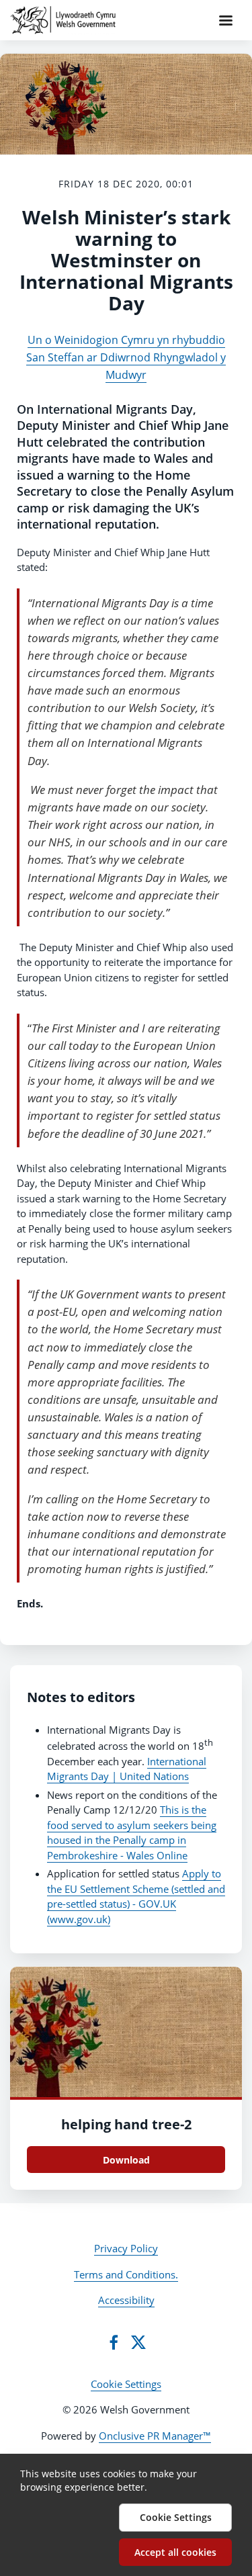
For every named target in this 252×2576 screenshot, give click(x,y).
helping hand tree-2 (126, 2124)
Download (126, 2160)
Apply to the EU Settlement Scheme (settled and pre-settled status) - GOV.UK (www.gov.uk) (136, 1896)
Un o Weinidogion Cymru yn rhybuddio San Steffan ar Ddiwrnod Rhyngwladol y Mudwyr (126, 358)
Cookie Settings (126, 2384)
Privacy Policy (126, 2248)
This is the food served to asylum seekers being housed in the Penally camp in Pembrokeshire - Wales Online (132, 1832)
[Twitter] (138, 2342)
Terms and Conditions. (126, 2274)
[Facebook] (114, 2342)
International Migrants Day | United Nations (127, 1769)
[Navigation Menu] (226, 20)
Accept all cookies (175, 2552)
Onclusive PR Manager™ (155, 2436)
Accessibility (126, 2300)
